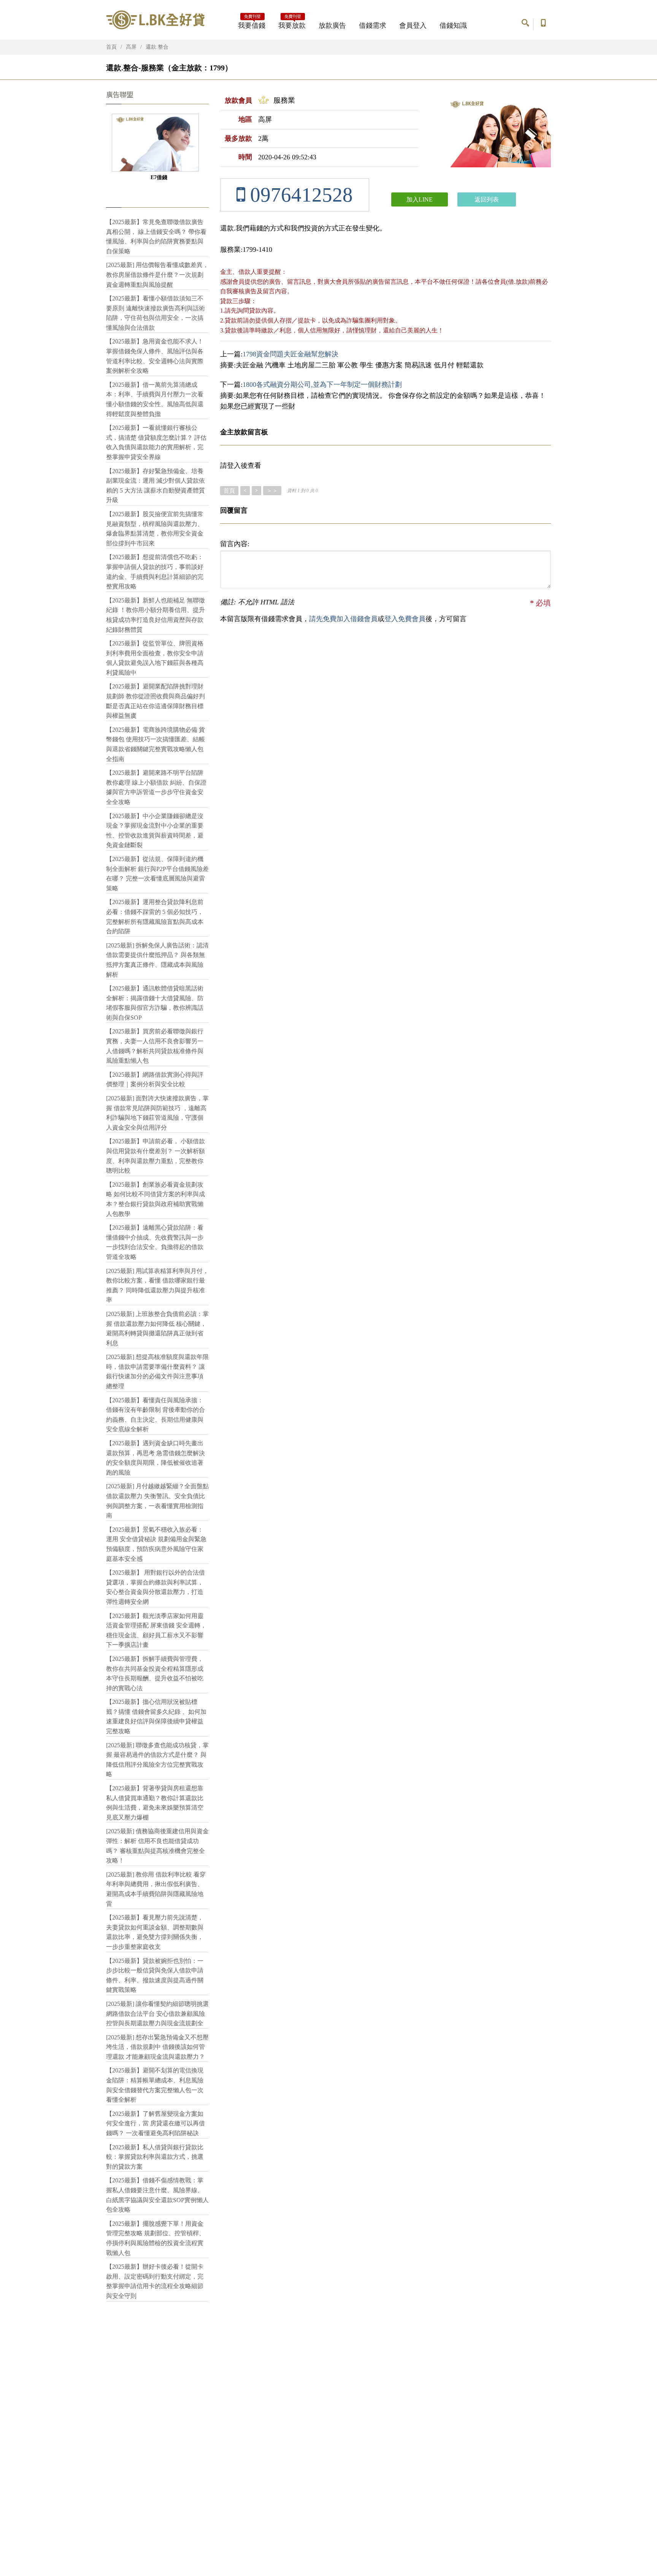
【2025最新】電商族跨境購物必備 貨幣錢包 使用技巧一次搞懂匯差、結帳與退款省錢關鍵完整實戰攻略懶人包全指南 (156, 744)
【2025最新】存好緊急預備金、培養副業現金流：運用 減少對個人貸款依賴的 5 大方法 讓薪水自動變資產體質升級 (156, 486)
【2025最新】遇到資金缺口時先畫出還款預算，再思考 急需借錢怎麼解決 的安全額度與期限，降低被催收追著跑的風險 (156, 1458)
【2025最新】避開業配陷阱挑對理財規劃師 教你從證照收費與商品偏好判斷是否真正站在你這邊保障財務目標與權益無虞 (156, 701)
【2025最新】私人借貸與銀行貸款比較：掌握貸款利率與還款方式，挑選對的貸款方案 (155, 2157)
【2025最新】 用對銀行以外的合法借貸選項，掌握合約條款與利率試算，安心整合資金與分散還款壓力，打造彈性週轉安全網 (156, 1587)
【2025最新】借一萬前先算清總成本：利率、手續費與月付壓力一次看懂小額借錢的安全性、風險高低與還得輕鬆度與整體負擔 (155, 399)
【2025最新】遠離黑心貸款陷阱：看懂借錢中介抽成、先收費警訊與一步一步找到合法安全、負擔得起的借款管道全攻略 (155, 1242)
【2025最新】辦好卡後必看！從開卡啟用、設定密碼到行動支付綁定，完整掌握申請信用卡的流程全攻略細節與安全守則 (155, 2281)
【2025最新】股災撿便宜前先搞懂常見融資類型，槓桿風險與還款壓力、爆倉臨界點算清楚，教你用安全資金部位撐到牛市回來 (155, 529)
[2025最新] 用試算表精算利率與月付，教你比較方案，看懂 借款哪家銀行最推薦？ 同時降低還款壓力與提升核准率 (157, 1286)
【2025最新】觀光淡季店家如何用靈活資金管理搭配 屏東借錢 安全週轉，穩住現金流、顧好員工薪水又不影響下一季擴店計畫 (156, 1630)
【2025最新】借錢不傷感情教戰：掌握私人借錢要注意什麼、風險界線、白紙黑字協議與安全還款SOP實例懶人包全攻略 (157, 2195)
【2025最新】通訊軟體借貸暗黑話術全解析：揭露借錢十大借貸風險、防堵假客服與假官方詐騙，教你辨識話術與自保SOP (155, 1003)
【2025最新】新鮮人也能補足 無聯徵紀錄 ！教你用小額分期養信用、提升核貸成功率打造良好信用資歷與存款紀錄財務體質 (156, 615)
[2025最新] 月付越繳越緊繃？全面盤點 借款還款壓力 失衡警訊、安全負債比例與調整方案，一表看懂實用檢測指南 (157, 1501)
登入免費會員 (405, 619)
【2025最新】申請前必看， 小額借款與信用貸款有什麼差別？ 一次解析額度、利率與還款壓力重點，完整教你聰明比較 (156, 1156)
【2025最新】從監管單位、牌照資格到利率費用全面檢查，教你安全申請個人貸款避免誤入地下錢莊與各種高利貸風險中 (155, 658)
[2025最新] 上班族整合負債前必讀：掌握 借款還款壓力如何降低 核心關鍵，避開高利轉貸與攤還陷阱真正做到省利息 (157, 1329)
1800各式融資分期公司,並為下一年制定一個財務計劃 (322, 385)
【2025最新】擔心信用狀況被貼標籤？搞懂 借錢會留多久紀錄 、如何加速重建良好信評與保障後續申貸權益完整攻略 (156, 1716)
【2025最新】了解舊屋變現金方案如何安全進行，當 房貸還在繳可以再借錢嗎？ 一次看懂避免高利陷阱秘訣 (156, 2123)
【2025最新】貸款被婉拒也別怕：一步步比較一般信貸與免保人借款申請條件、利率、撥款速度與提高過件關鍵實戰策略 (155, 1975)
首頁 (111, 47)
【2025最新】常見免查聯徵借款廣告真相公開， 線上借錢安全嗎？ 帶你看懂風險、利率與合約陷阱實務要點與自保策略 (156, 237)
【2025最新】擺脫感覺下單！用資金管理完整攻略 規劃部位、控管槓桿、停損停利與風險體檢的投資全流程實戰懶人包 (156, 2238)
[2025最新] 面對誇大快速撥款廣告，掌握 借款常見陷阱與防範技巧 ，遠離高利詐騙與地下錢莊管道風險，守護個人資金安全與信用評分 (157, 1113)
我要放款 (292, 23)
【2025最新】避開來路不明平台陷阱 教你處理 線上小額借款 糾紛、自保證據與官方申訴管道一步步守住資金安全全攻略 (156, 787)
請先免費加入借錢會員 (343, 619)
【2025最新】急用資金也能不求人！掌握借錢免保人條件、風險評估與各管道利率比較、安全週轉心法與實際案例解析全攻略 (155, 356)
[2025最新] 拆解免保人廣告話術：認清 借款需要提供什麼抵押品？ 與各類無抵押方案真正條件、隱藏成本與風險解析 (157, 960)
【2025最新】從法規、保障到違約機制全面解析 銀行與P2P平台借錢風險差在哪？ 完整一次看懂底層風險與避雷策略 (157, 874)
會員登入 (413, 25)
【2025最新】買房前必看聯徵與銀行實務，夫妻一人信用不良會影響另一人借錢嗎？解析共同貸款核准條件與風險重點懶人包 (155, 1046)
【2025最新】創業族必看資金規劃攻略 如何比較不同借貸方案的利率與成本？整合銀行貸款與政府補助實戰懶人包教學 (156, 1199)
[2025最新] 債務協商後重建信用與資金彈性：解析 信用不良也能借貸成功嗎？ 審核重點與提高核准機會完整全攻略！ (157, 1846)
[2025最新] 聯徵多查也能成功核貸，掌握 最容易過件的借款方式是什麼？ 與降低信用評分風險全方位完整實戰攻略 (157, 1760)
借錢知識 (453, 25)
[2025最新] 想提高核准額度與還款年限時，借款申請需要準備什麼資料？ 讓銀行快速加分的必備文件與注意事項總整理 (157, 1371)
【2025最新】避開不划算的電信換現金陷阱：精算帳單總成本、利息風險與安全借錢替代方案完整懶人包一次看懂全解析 (155, 2085)
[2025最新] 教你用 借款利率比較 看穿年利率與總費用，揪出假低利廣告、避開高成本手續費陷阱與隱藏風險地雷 (156, 1889)
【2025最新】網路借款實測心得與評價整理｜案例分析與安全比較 (155, 1080)
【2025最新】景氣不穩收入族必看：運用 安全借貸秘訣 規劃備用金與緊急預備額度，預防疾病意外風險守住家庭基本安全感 (156, 1544)
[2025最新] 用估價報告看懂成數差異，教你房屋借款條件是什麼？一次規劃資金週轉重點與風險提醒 (157, 275)
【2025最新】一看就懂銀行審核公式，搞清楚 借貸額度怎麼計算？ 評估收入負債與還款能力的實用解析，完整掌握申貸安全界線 (156, 442)
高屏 (131, 47)
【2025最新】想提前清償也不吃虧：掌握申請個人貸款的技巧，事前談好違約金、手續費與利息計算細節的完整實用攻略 (155, 572)
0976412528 (299, 195)
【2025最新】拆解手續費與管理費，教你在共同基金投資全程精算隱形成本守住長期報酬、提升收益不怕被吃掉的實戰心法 (155, 1673)
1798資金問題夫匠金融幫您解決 (290, 354)
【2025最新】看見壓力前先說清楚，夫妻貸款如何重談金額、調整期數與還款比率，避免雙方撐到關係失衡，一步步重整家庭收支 (155, 1932)
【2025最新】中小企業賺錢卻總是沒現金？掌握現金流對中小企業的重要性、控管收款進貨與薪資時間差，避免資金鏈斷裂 (155, 831)
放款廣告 (332, 25)
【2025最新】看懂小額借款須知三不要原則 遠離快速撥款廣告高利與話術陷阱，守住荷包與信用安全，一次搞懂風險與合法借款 (156, 313)
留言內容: (235, 544)
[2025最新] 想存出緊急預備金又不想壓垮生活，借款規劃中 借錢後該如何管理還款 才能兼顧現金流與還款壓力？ (157, 2047)
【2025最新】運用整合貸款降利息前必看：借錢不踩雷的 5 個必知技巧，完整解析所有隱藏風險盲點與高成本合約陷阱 (155, 917)
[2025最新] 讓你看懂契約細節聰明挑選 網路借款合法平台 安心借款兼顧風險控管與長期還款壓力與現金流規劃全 (157, 2013)
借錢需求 (373, 25)
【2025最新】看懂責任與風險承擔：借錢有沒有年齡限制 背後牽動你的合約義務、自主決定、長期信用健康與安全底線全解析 (156, 1415)
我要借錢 (252, 23)
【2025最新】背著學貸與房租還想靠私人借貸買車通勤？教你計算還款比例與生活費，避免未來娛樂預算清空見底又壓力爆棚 (155, 1803)
